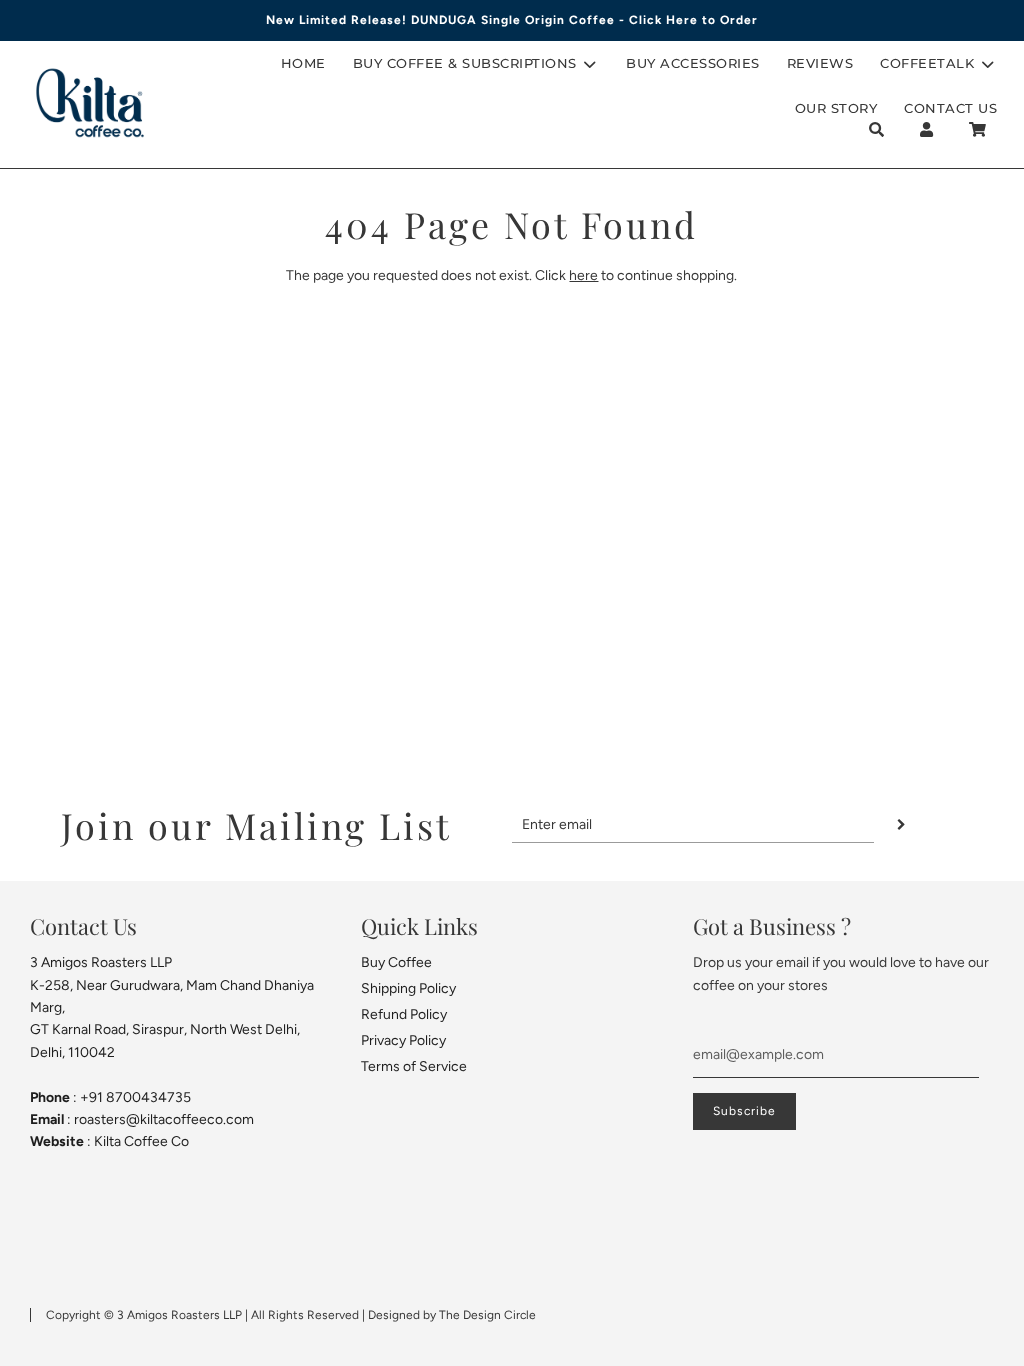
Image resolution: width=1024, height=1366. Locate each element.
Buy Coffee (396, 962)
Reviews (820, 63)
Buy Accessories (693, 63)
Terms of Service (414, 1066)
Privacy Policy (403, 1040)
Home (303, 63)
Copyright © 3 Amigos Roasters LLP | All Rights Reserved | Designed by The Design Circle (291, 1315)
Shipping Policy (408, 988)
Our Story (836, 108)
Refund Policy (404, 1014)
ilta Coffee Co (146, 1141)
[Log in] (926, 129)
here (583, 275)
